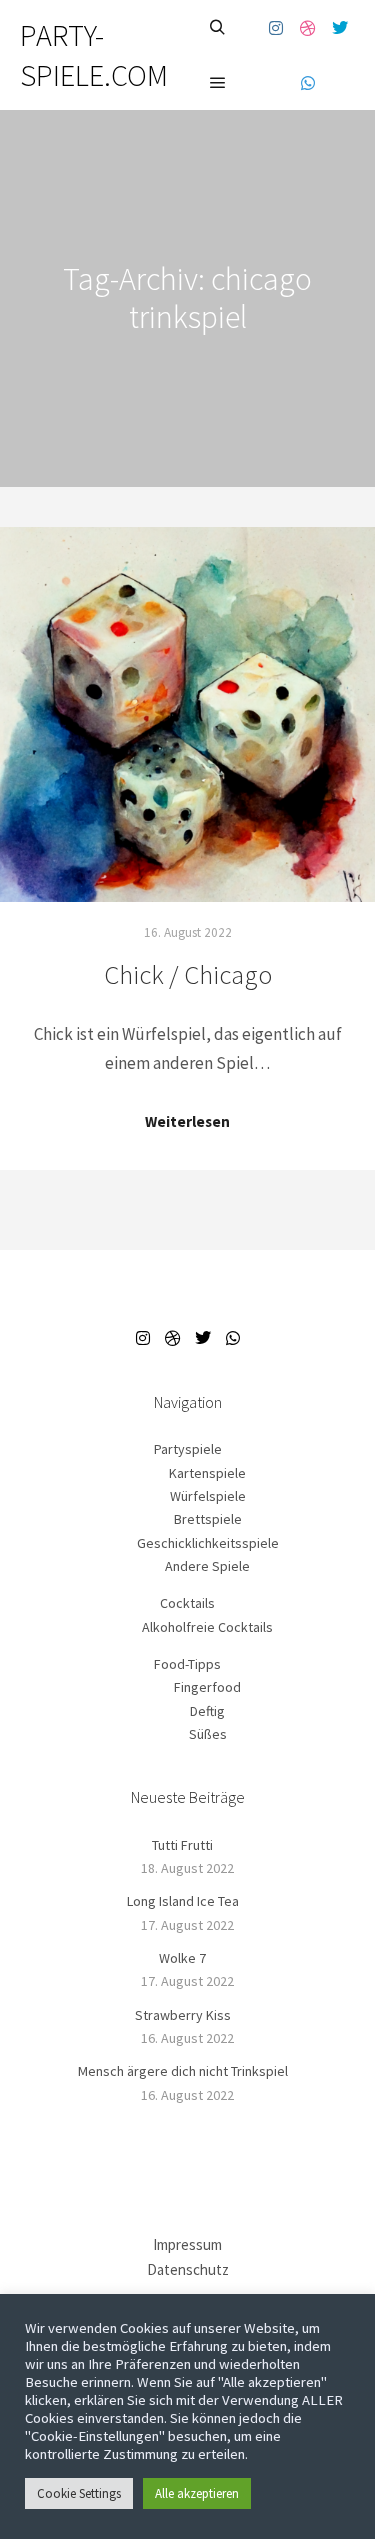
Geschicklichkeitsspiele (208, 1543)
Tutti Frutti (182, 1845)
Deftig (207, 1711)
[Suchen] (218, 28)
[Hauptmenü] (218, 83)
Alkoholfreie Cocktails (207, 1627)
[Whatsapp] (308, 83)
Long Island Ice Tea (183, 1901)
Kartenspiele (207, 1473)
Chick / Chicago (188, 974)
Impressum (187, 2244)
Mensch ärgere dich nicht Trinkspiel (183, 2071)
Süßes (208, 1734)
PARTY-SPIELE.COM (94, 55)
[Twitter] (340, 28)
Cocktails (187, 1603)
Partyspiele (188, 1449)
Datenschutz (188, 2269)
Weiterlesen (187, 1121)
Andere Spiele (207, 1566)
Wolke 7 (182, 1958)
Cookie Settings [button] (79, 2493)
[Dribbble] (308, 28)
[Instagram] (276, 28)
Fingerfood (207, 1687)
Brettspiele (208, 1519)
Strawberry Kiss (183, 2015)
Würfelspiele (208, 1496)
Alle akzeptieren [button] (197, 2493)
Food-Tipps (187, 1664)
